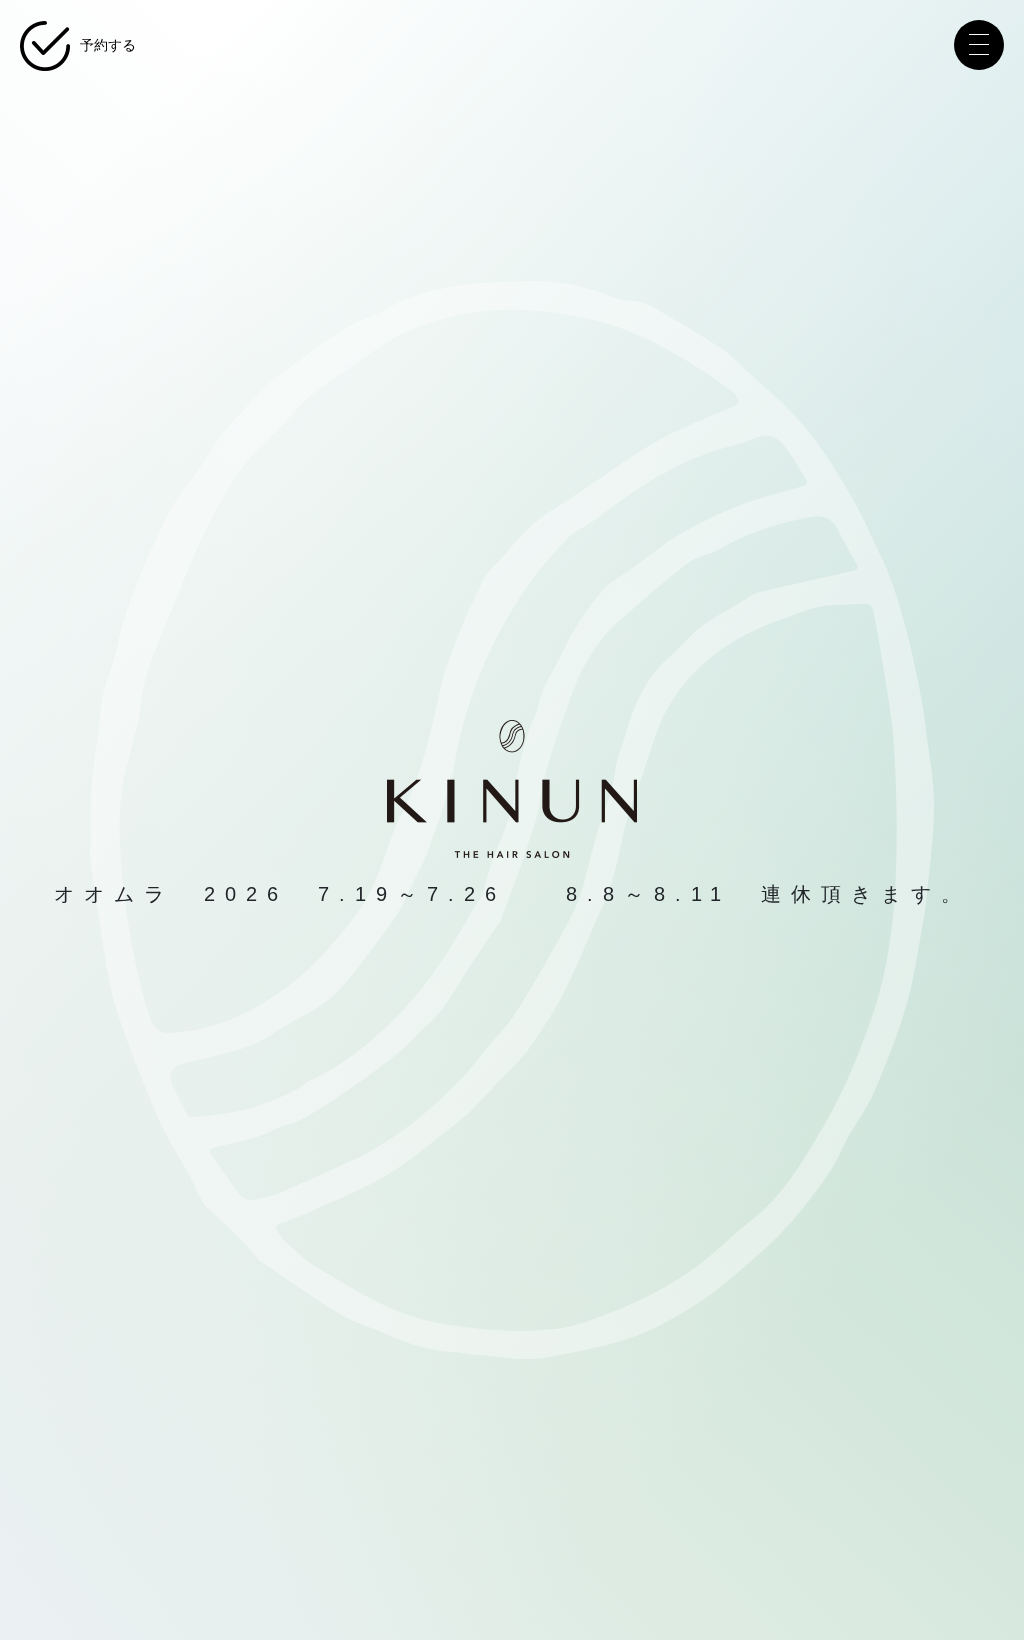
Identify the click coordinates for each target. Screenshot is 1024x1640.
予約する (108, 45)
